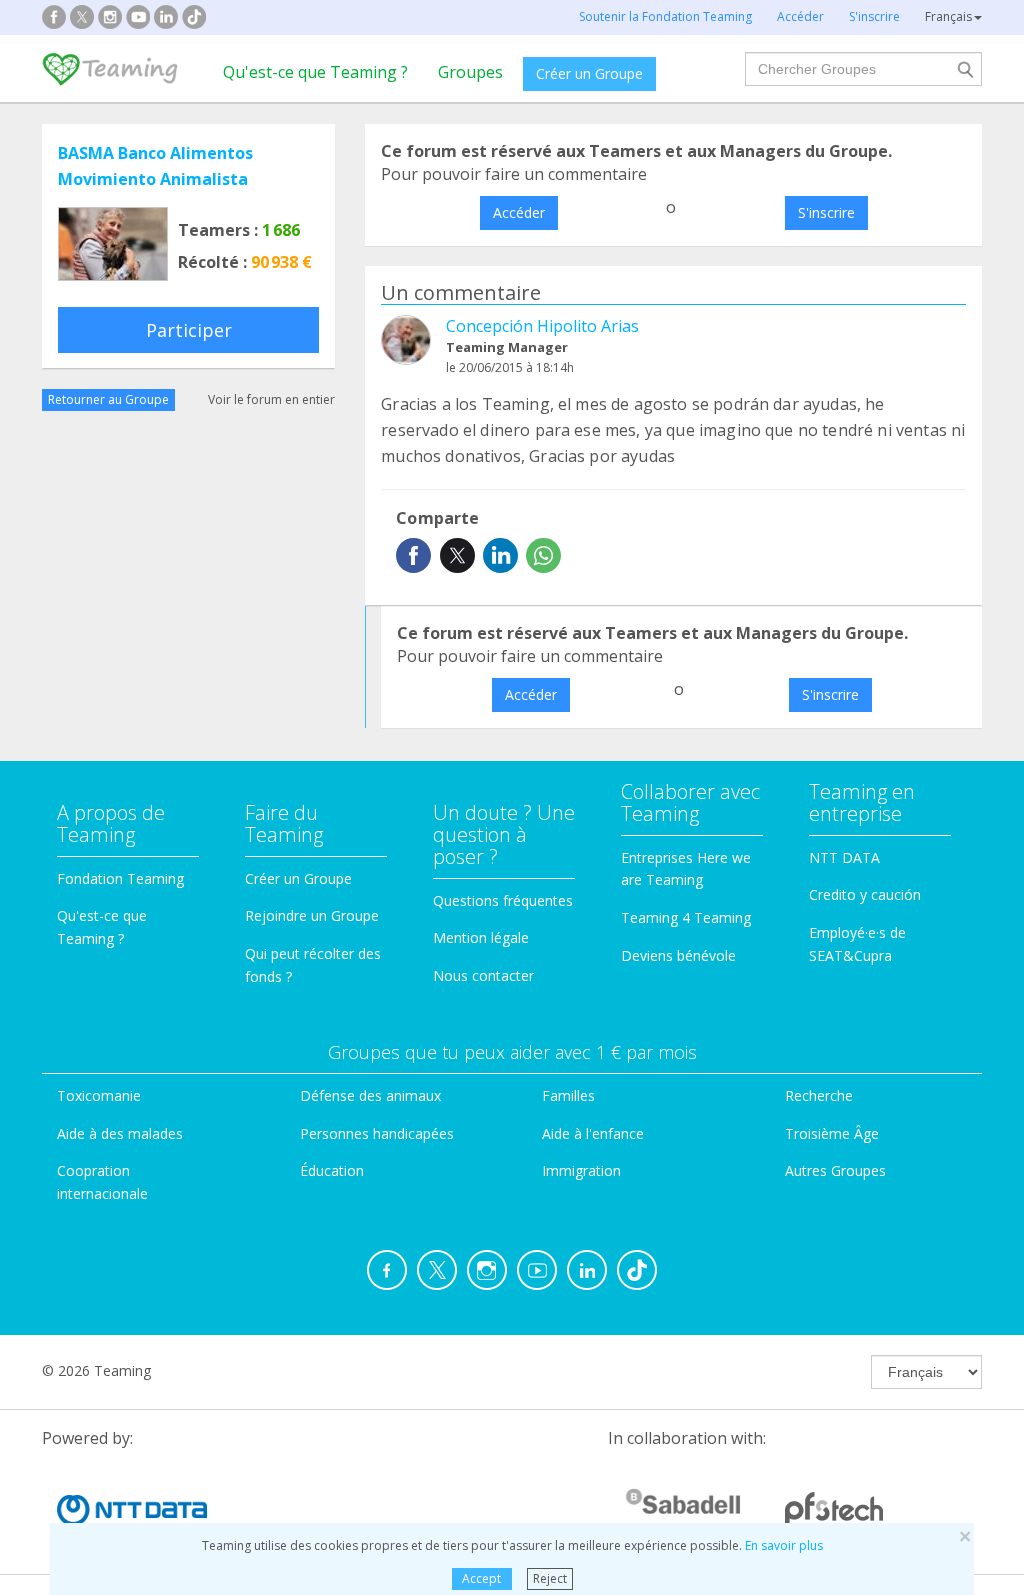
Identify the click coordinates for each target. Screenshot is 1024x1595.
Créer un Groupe (589, 73)
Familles (568, 1095)
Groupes (470, 72)
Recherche (819, 1095)
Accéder (519, 212)
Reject (550, 1578)
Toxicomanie (99, 1095)
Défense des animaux (370, 1095)
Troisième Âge (832, 1133)
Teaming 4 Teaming (686, 917)
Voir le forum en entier (271, 399)
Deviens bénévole (678, 955)
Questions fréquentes (503, 900)
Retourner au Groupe (108, 399)
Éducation (332, 1170)
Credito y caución (865, 894)
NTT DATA (844, 857)
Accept (481, 1578)
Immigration (581, 1170)
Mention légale (481, 937)
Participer (189, 330)
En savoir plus (784, 1545)
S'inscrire (826, 212)
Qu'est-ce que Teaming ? (315, 72)
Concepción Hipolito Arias (542, 326)
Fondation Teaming (120, 878)
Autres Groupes (835, 1170)
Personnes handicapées (377, 1133)
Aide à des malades (120, 1133)
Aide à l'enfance (593, 1133)
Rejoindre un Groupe (312, 915)
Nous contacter (483, 975)
